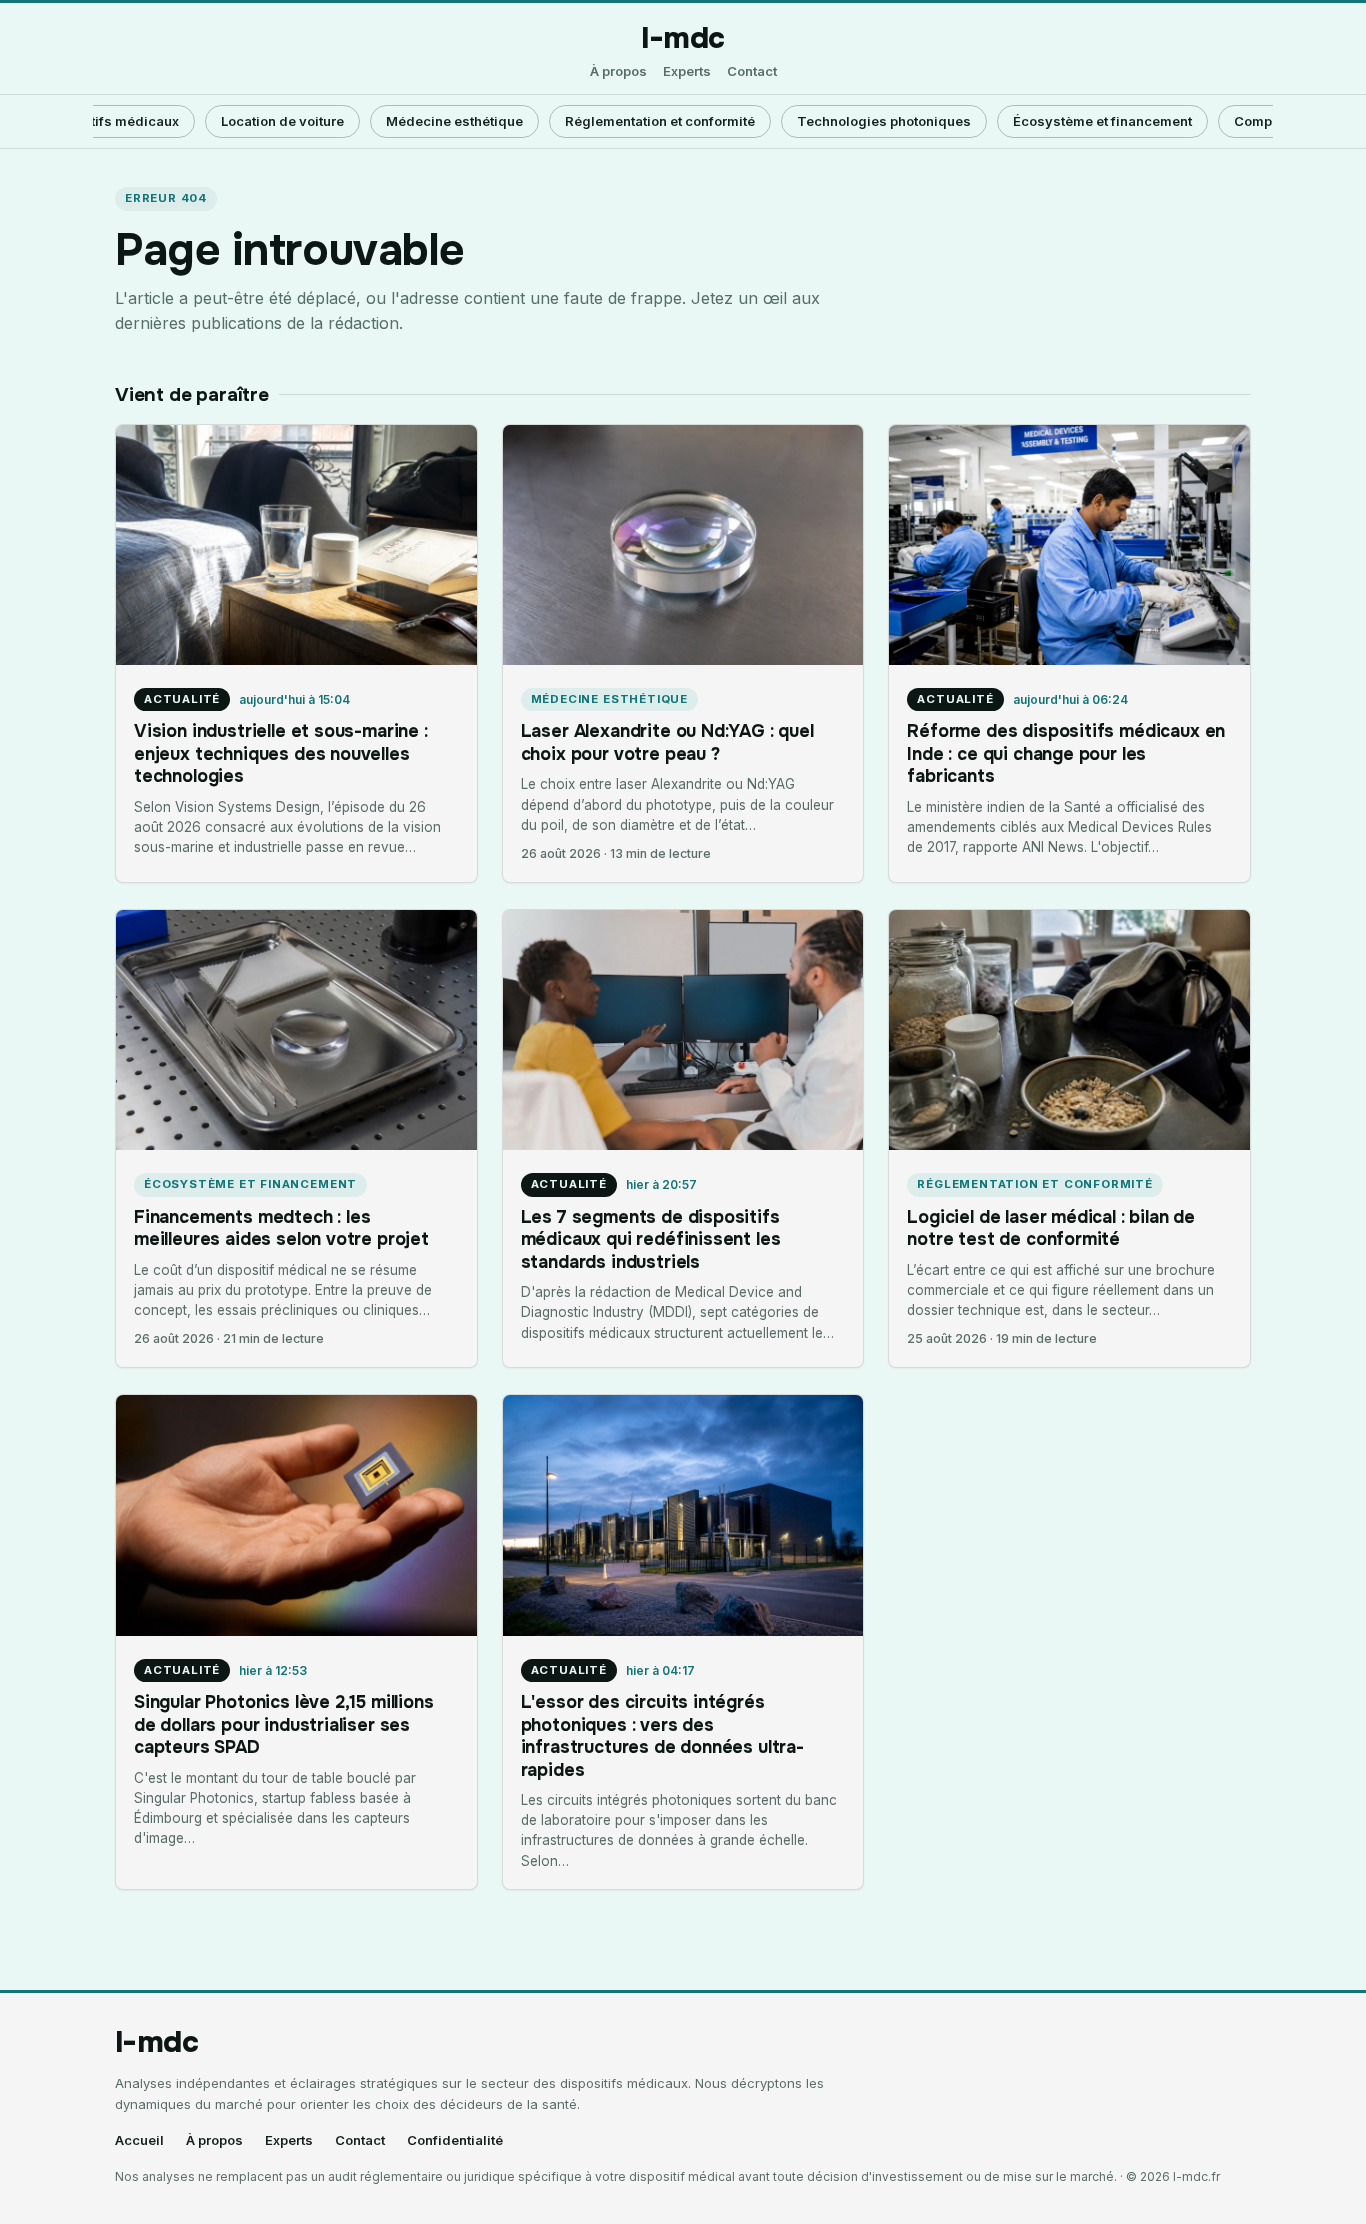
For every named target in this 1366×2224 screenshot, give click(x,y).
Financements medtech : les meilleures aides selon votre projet (281, 1228)
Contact (752, 71)
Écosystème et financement (1102, 121)
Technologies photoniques (884, 121)
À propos (618, 71)
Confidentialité (455, 2140)
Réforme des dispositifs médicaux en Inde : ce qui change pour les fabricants (1066, 753)
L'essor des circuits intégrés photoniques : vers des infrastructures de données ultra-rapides (662, 1735)
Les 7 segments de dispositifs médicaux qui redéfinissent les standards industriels (651, 1239)
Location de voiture (282, 121)
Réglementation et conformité (660, 121)
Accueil (139, 2140)
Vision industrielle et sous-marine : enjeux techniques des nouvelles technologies (281, 753)
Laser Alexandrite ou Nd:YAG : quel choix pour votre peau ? (667, 742)
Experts (687, 71)
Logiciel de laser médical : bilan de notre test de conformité (1051, 1228)
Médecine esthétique (454, 121)
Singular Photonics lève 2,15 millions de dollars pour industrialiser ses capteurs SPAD (284, 1724)
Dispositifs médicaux (110, 121)
